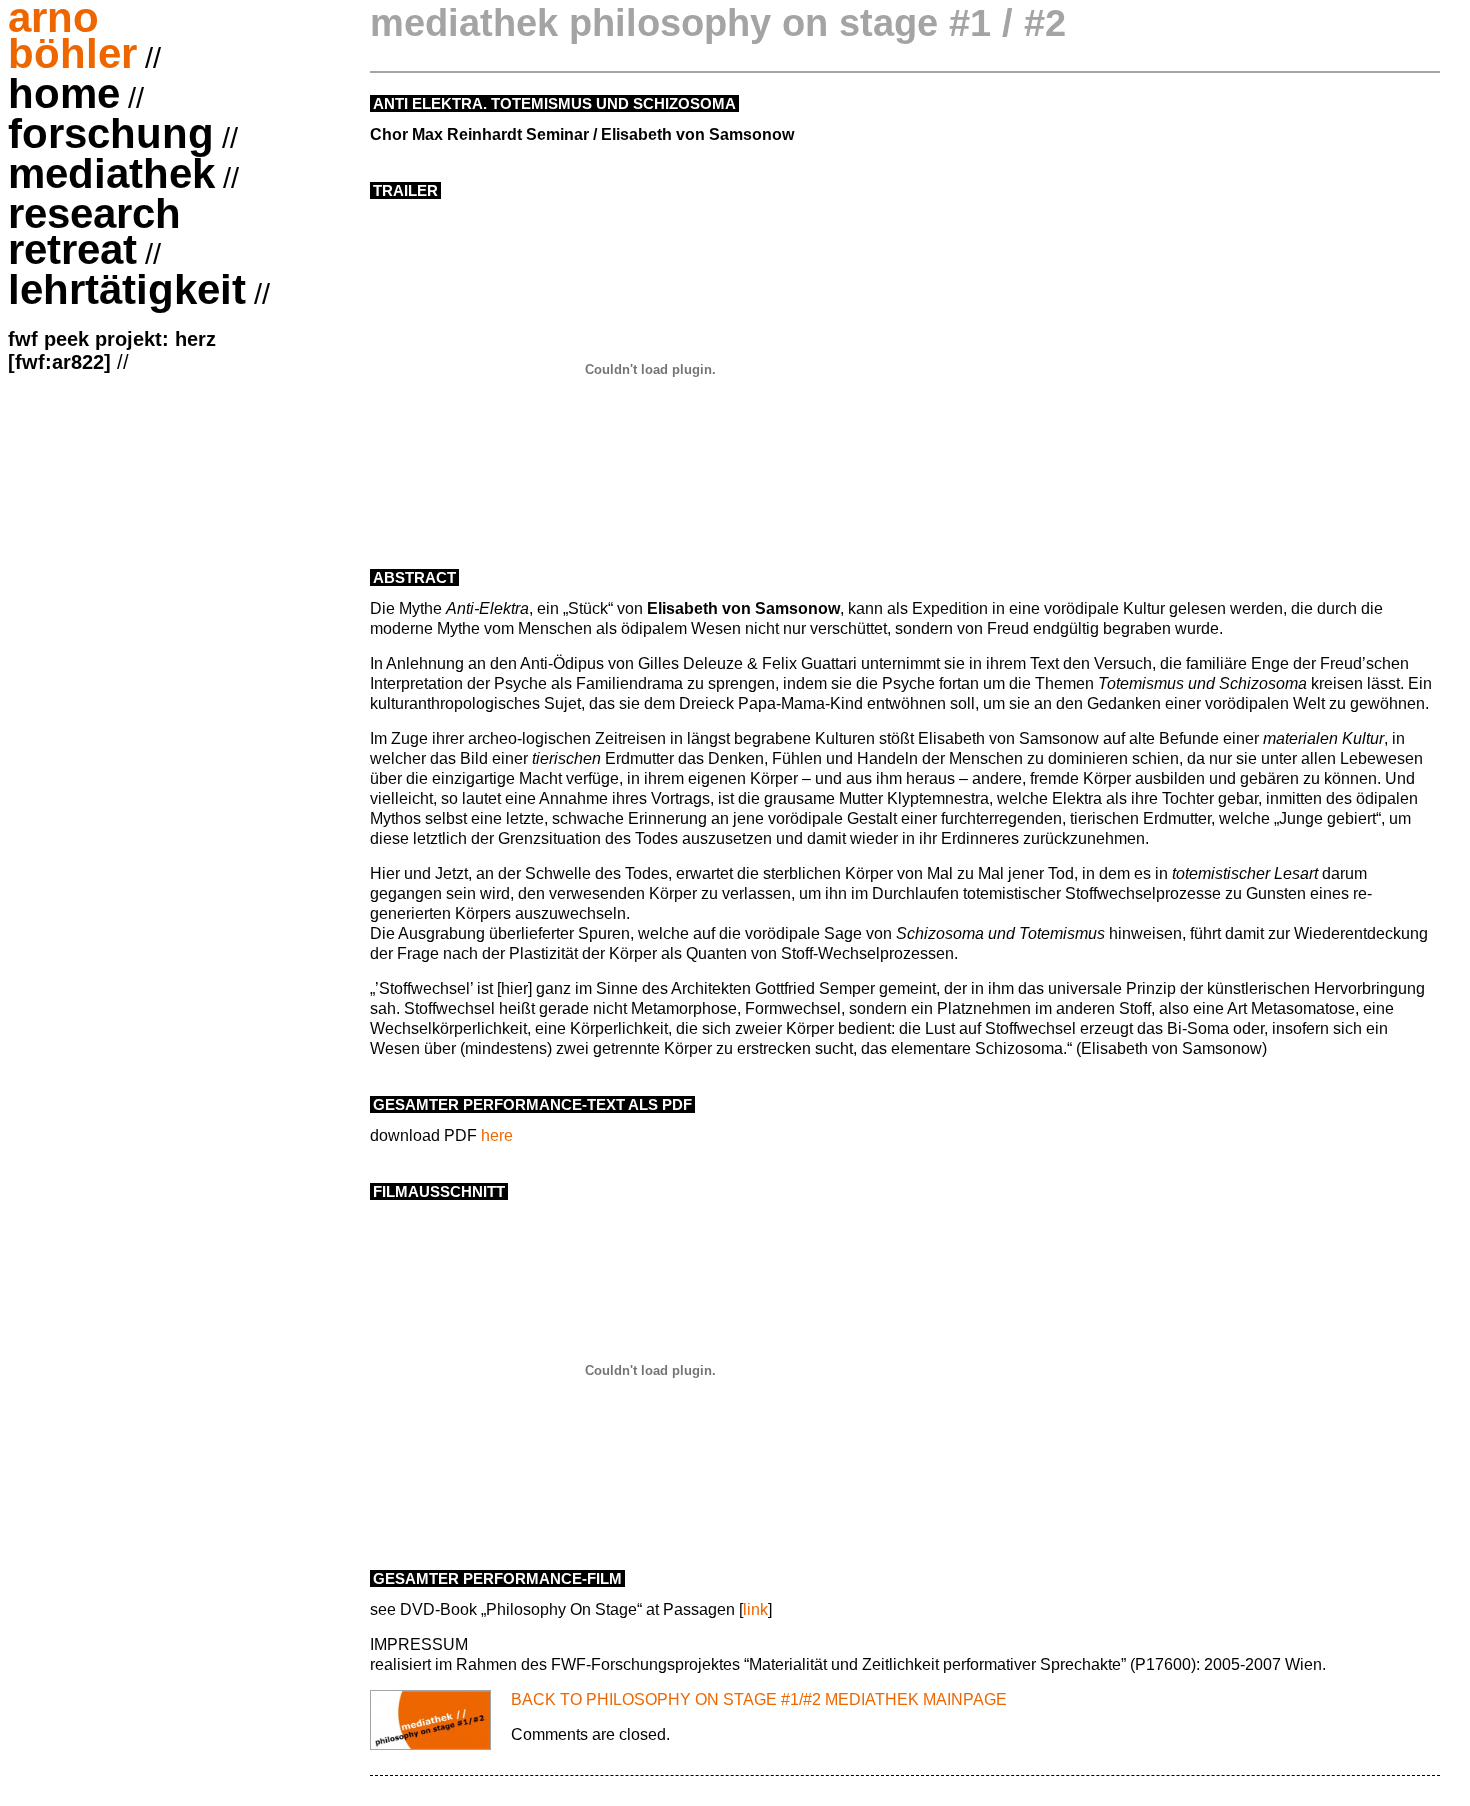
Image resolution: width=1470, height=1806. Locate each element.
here (497, 1135)
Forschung (111, 136)
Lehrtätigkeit (127, 292)
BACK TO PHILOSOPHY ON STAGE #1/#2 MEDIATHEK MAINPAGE (759, 1699)
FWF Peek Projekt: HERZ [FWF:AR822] (112, 350)
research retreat (94, 234)
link (755, 1609)
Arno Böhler (72, 38)
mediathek (111, 176)
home (64, 96)
